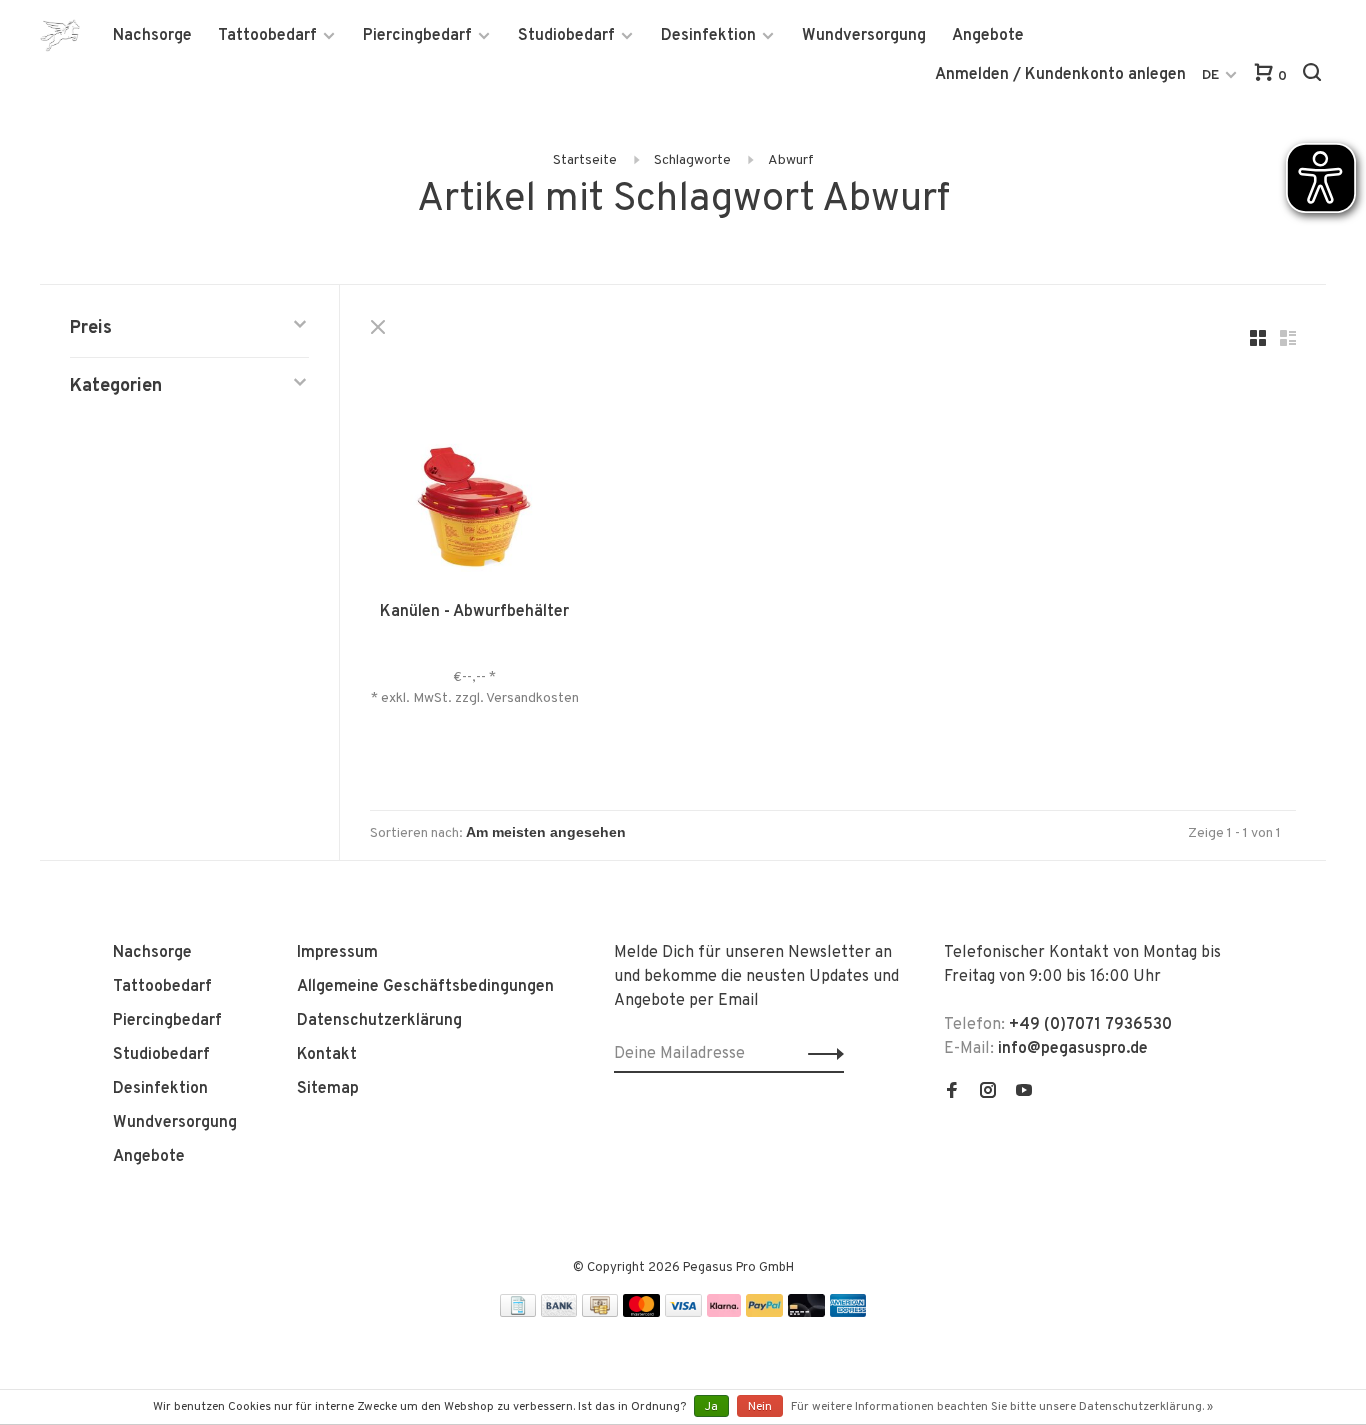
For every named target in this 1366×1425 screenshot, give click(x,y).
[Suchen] (1314, 76)
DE (1210, 75)
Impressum (337, 953)
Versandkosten (532, 698)
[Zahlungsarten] (518, 1313)
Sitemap (328, 1089)
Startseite (585, 160)
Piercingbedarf (417, 36)
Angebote (988, 36)
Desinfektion (708, 36)
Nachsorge (152, 36)
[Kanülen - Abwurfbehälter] (474, 471)
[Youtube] (1024, 1093)
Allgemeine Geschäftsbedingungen (425, 987)
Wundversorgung (864, 36)
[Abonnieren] (820, 1054)
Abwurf (791, 160)
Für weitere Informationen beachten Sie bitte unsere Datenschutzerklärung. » (1002, 1407)
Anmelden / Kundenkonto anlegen (1060, 75)
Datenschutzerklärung (379, 1021)
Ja (711, 1407)
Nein (760, 1407)
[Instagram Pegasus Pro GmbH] (988, 1093)
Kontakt (327, 1055)
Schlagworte (692, 160)
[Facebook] (952, 1093)
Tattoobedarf (267, 36)
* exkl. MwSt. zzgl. (428, 698)
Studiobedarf (566, 36)
